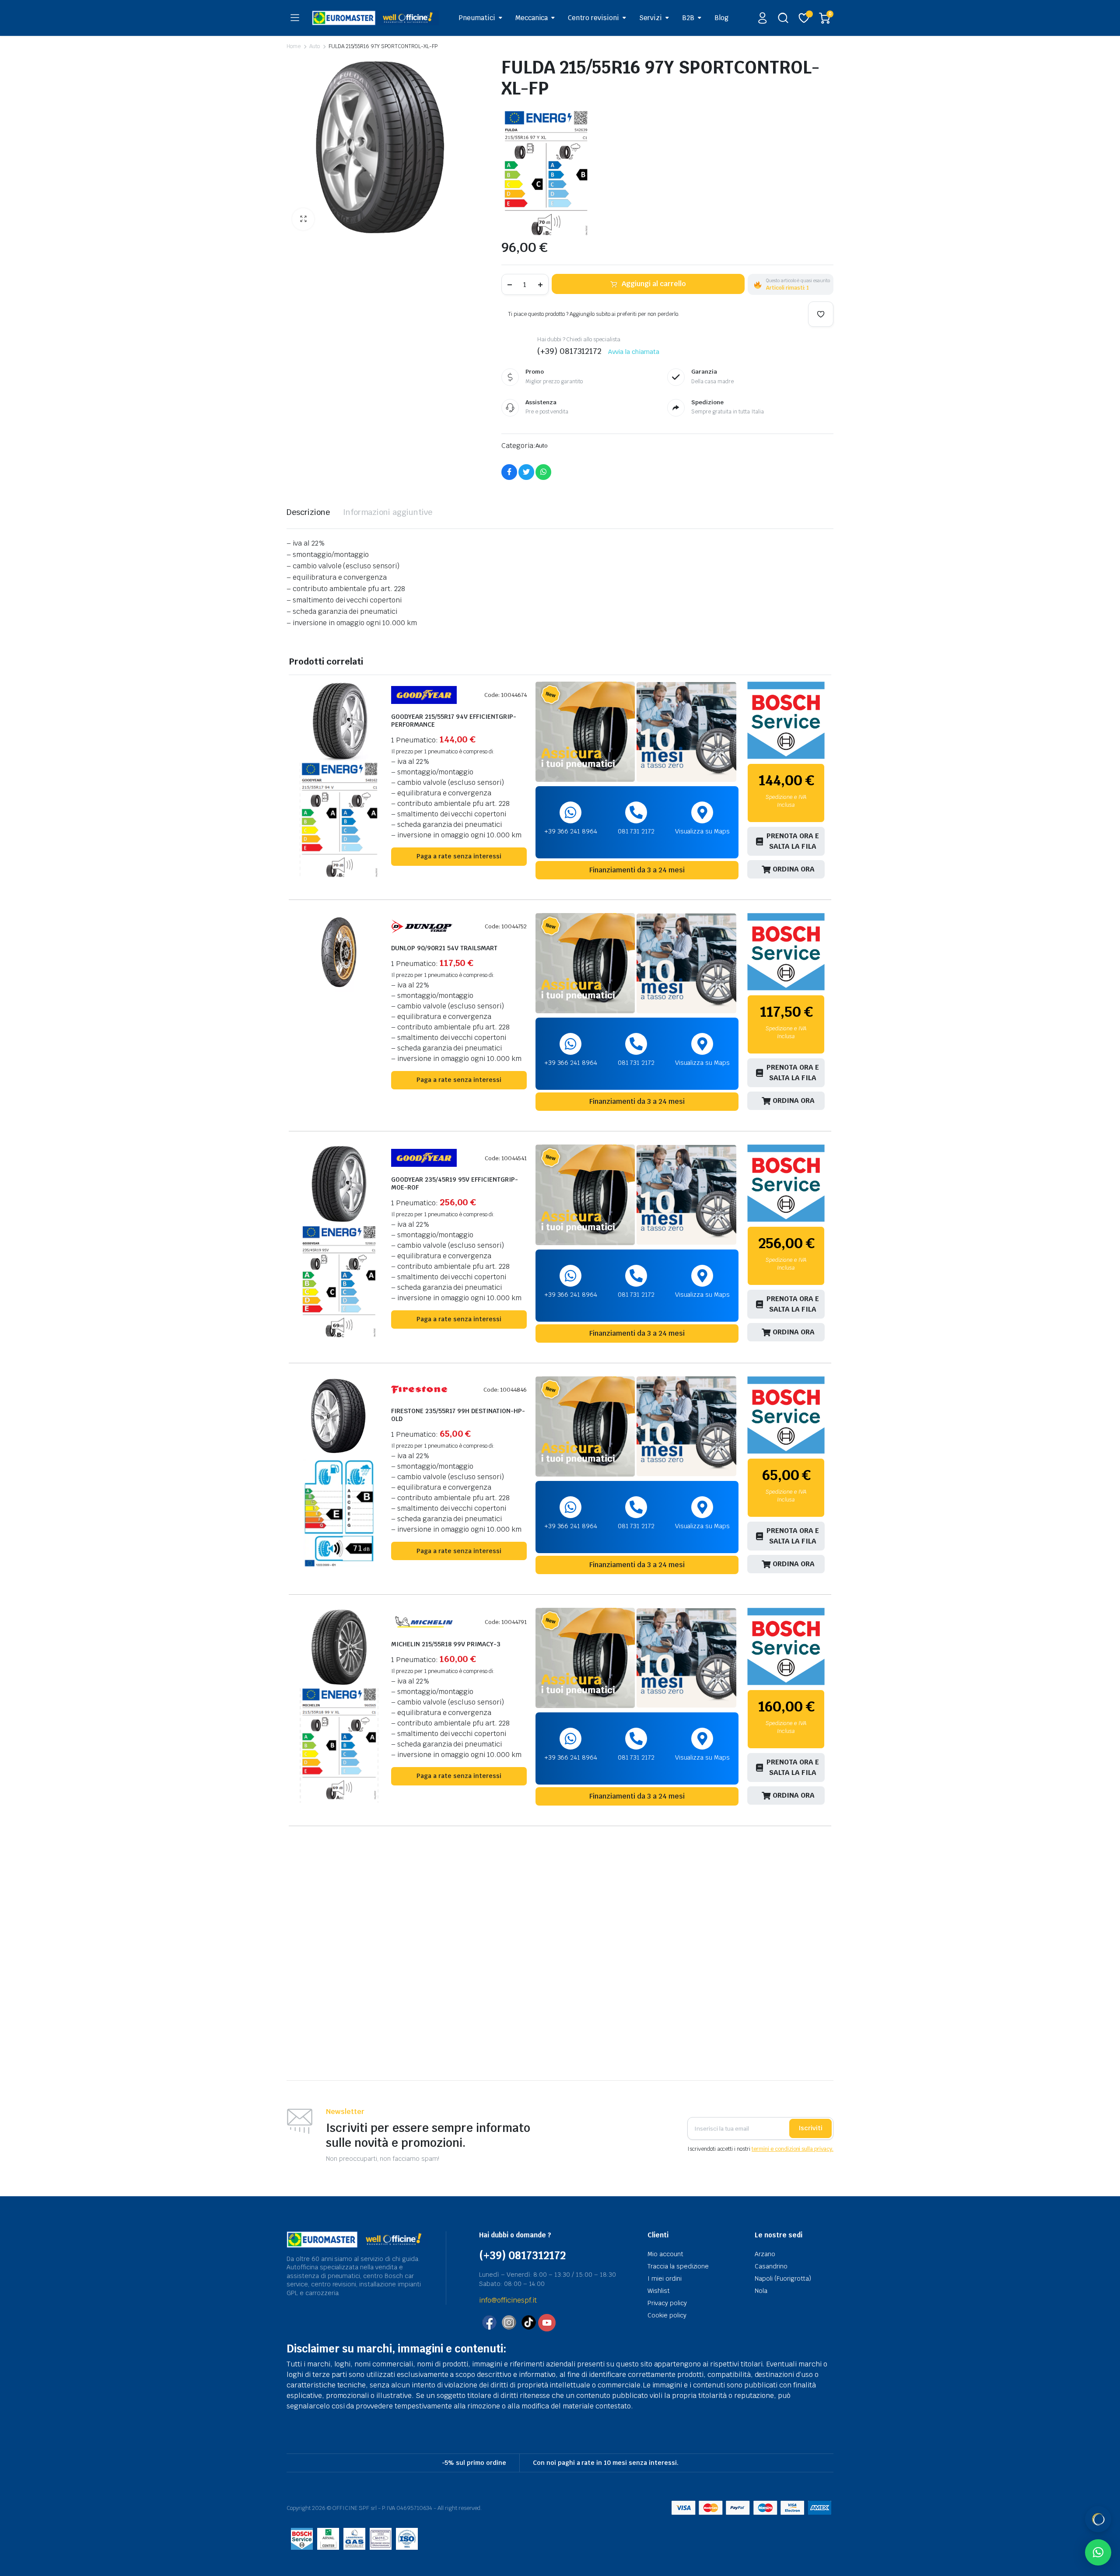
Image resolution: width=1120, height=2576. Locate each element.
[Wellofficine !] (375, 18)
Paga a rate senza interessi (459, 856)
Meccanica (532, 18)
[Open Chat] (1098, 2519)
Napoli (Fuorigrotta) (783, 2278)
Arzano (765, 2254)
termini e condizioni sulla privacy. (793, 2149)
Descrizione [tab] (308, 512)
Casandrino (771, 2266)
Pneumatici (477, 18)
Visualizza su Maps (702, 831)
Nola (761, 2291)
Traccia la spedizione (678, 2266)
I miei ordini (665, 2278)
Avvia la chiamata (634, 352)
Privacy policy (667, 2303)
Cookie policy (667, 2315)
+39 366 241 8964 (571, 831)
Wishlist (659, 2291)
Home (294, 46)
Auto (315, 46)
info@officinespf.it (508, 2300)
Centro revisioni (593, 18)
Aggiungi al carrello (654, 284)
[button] (303, 219)
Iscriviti (810, 2128)
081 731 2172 (636, 831)
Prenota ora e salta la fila (793, 841)
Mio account (665, 2254)
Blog (721, 18)
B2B (688, 18)
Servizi (651, 18)
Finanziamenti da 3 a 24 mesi (637, 870)
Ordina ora (794, 869)
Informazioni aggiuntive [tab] (388, 512)
